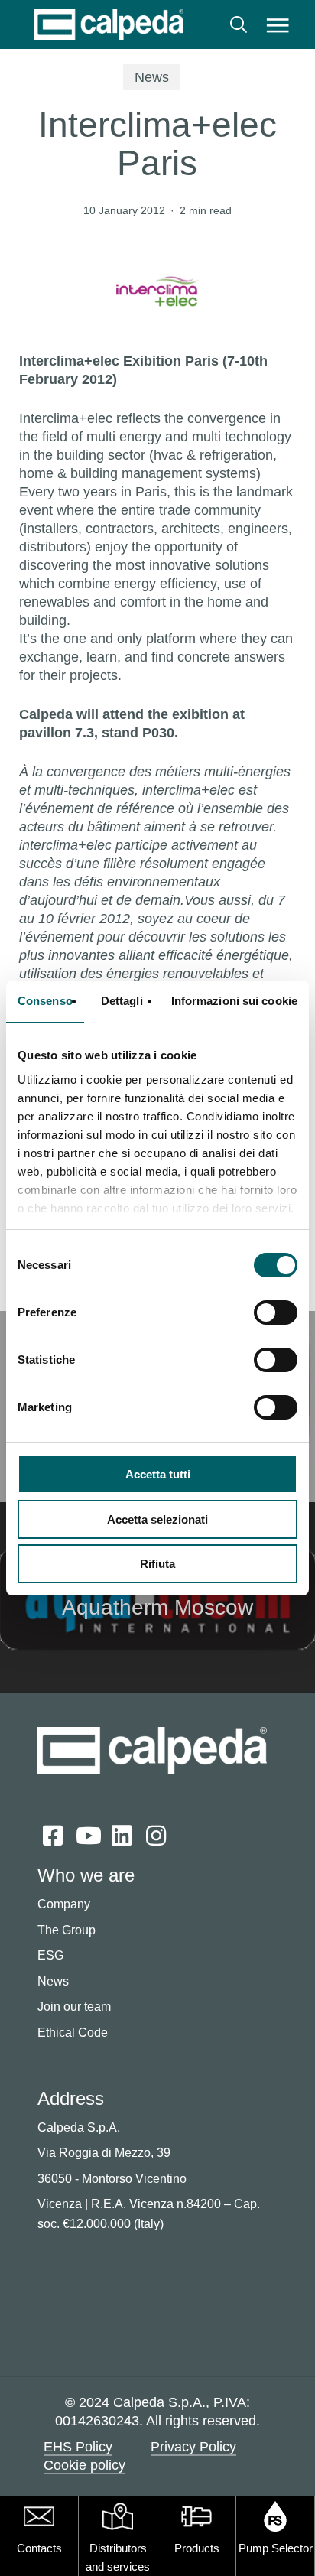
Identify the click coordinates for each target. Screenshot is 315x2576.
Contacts (39, 2548)
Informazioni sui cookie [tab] (234, 1001)
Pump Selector (276, 2548)
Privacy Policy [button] (193, 2447)
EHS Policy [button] (78, 2447)
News (152, 77)
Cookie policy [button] (84, 2465)
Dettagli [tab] (122, 1001)
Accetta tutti (158, 1474)
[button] (278, 24)
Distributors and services (118, 2557)
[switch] (276, 1312)
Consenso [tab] (45, 1001)
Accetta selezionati (157, 1519)
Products (197, 2548)
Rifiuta (157, 1564)
